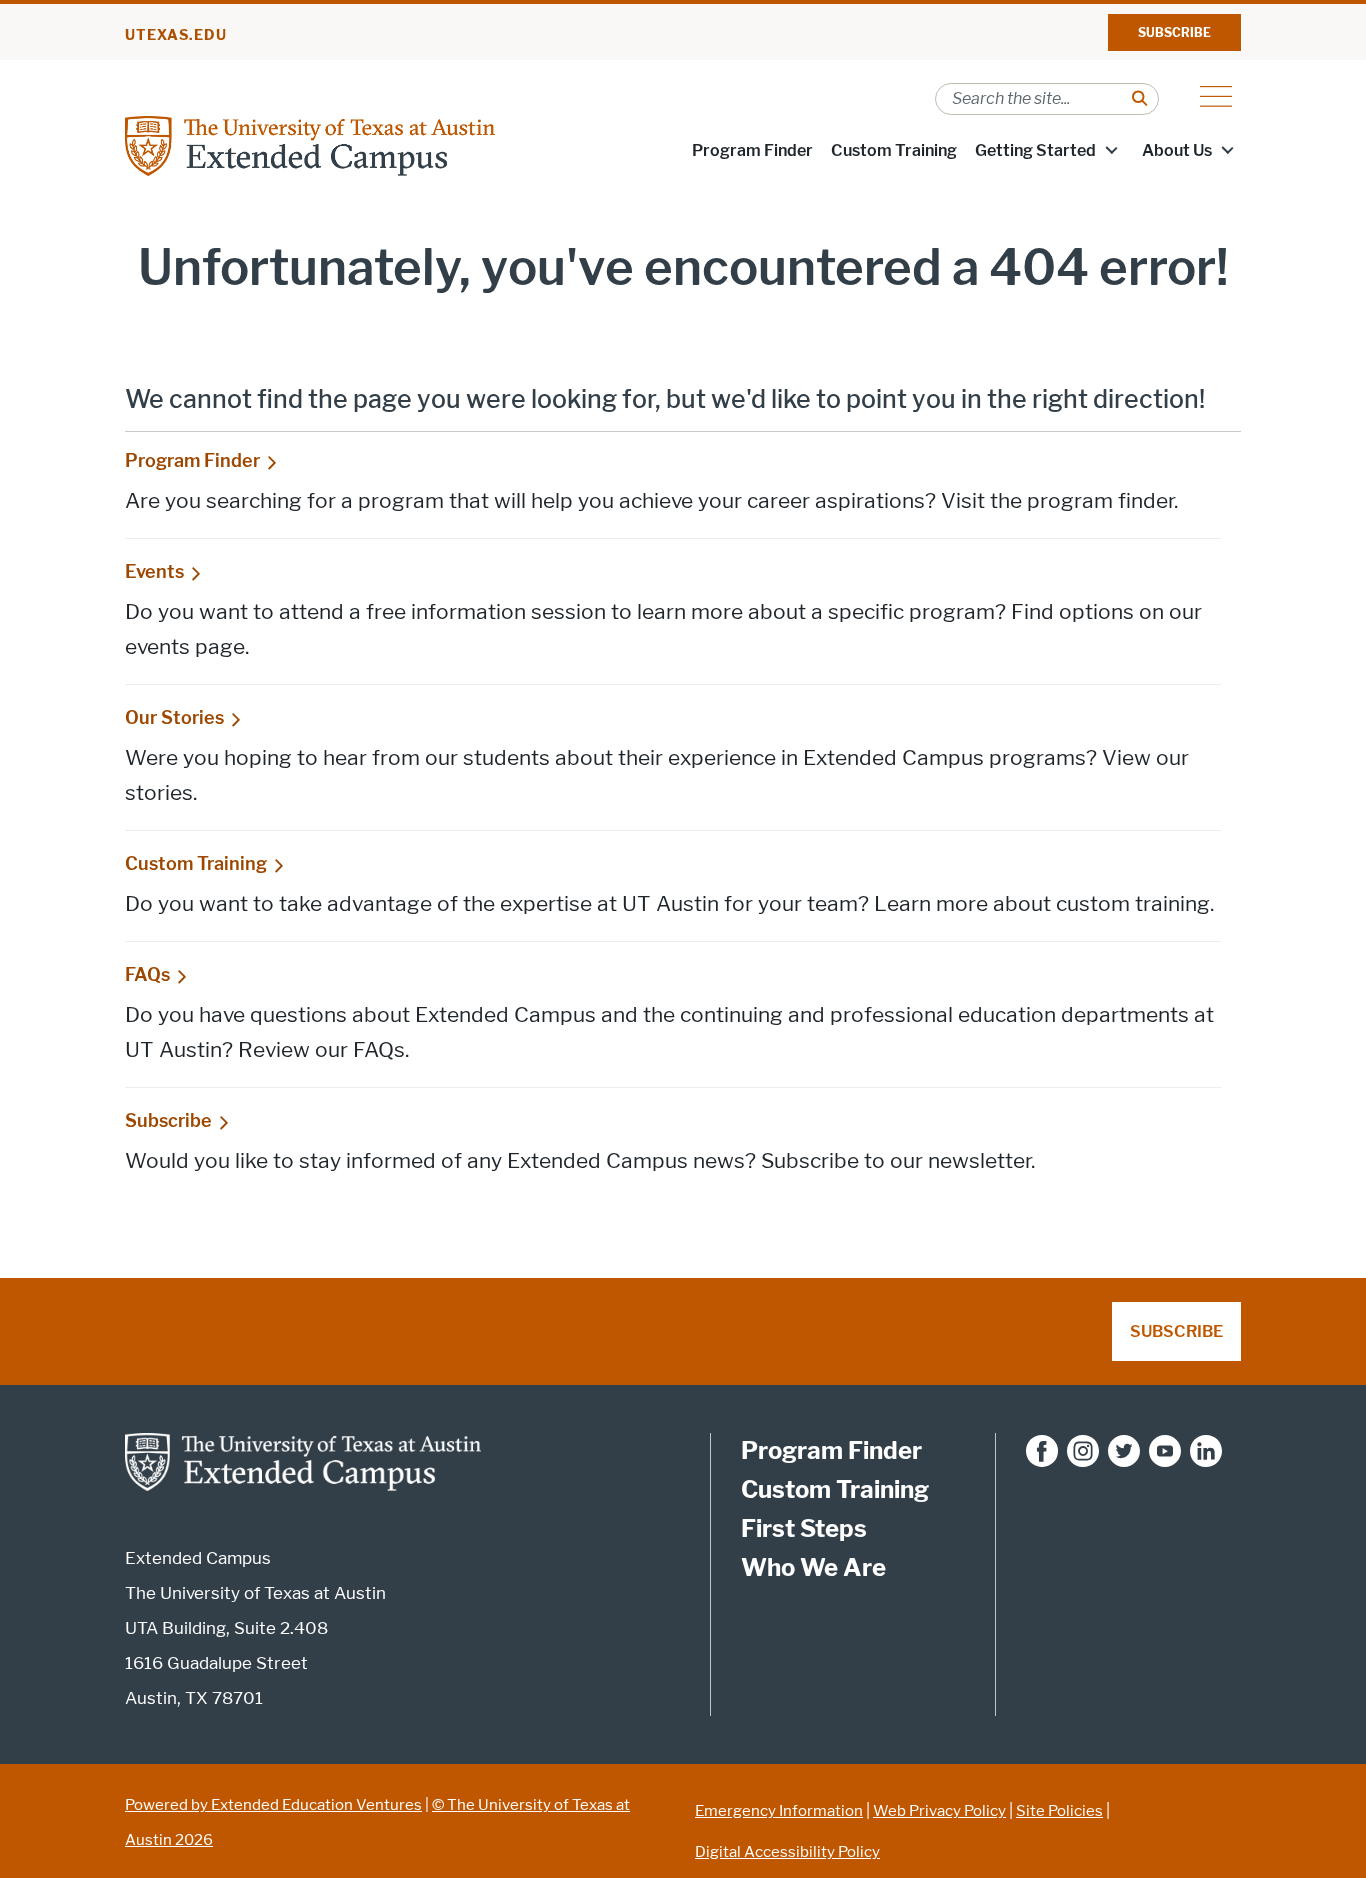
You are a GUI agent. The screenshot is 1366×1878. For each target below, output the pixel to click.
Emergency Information (779, 1811)
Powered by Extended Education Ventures (273, 1805)
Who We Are (813, 1567)
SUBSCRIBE (1174, 32)
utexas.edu (176, 35)
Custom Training (894, 150)
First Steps (804, 1528)
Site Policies (1059, 1811)
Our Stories (174, 718)
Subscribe (168, 1121)
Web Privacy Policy (939, 1811)
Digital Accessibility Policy (787, 1852)
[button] (1111, 148)
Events (154, 572)
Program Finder (752, 150)
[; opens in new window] (1042, 1450)
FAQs (147, 975)
